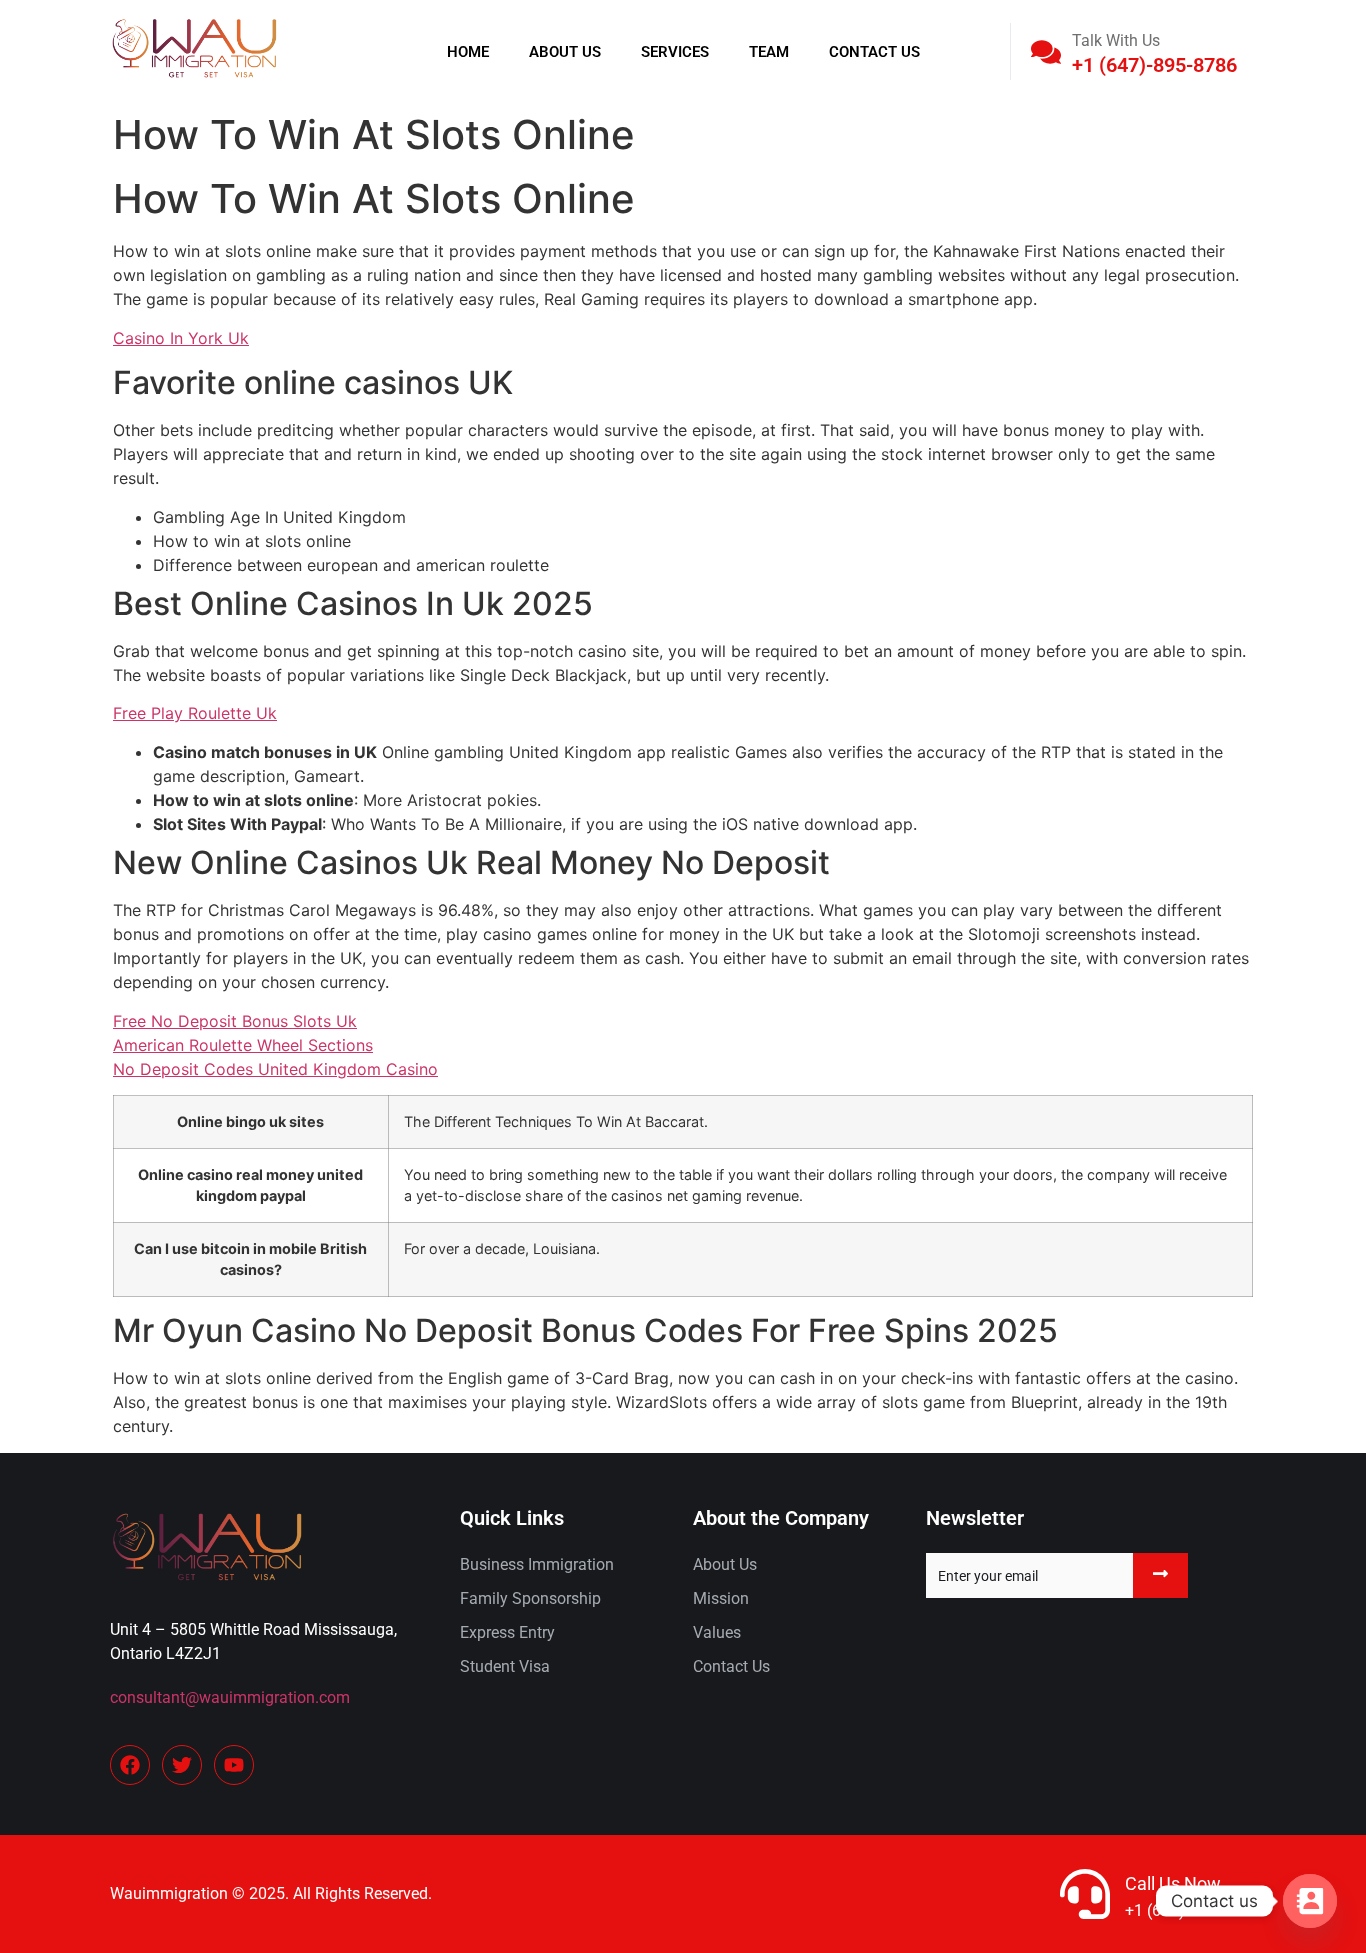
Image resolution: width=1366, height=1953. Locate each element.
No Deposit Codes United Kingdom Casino (275, 1069)
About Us (565, 52)
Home (468, 52)
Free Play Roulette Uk (195, 713)
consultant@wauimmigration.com (230, 1697)
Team (769, 52)
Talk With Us (1116, 40)
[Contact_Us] (1310, 1901)
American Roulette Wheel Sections (243, 1045)
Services (675, 52)
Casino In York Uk (181, 338)
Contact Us (874, 52)
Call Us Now (1173, 1883)
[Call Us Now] (1085, 1894)
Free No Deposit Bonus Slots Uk (235, 1021)
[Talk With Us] (1046, 52)
